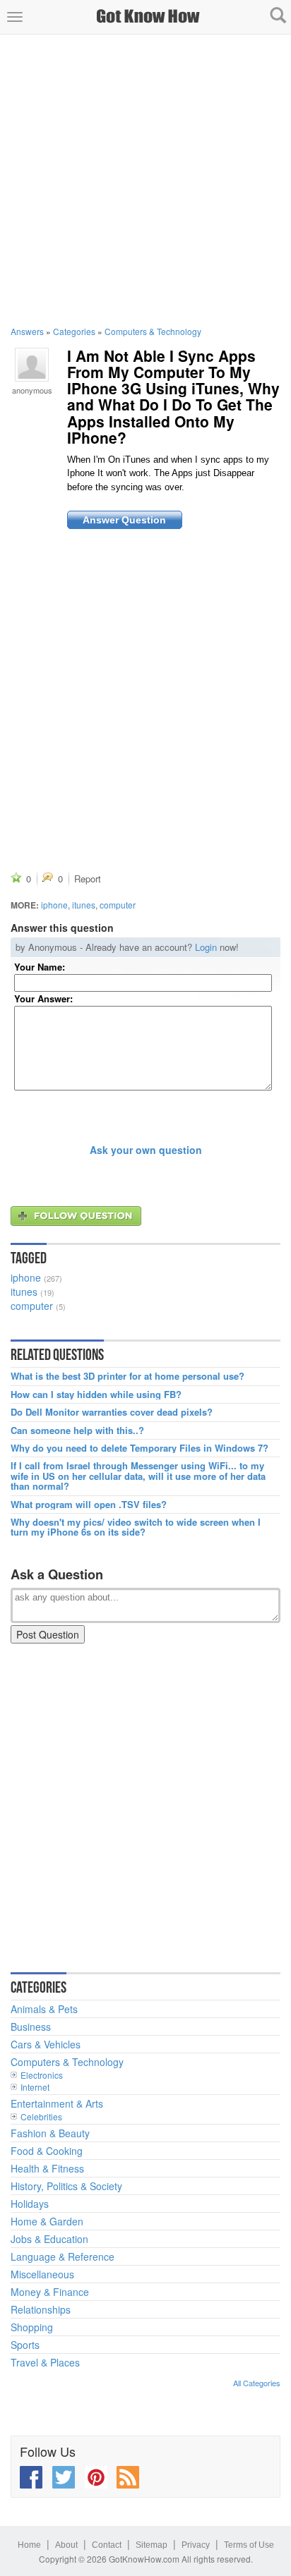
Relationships (41, 2309)
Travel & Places (45, 2362)
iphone (54, 905)
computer (118, 905)
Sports (25, 2345)
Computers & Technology (153, 331)
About (66, 2545)
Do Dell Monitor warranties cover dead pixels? (112, 1412)
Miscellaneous (42, 2274)
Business (31, 2027)
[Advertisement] (145, 180)
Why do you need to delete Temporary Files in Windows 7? (139, 1448)
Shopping (32, 2327)
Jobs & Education (49, 2239)
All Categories (257, 2383)
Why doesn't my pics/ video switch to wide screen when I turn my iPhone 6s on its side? (136, 1527)
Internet (35, 2087)
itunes (84, 905)
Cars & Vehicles (46, 2044)
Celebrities (41, 2116)
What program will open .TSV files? (89, 1505)
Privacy (196, 2545)
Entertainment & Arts (57, 2103)
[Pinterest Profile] (96, 2477)
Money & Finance (50, 2292)
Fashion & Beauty (50, 2133)
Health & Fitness (47, 2168)
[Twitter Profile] (64, 2477)
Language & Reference (63, 2256)
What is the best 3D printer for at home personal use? (127, 1376)
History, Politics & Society (66, 2186)
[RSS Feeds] (128, 2477)
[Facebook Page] (31, 2477)
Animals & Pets (44, 2009)
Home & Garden (47, 2221)
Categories (74, 331)
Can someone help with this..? (77, 1430)
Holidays (30, 2204)
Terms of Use (249, 2545)
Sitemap (152, 2545)
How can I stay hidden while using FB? (96, 1395)
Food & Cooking (47, 2151)
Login (206, 947)
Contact (107, 2545)
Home (29, 2545)
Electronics (42, 2075)
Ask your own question (146, 1150)
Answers (27, 331)
